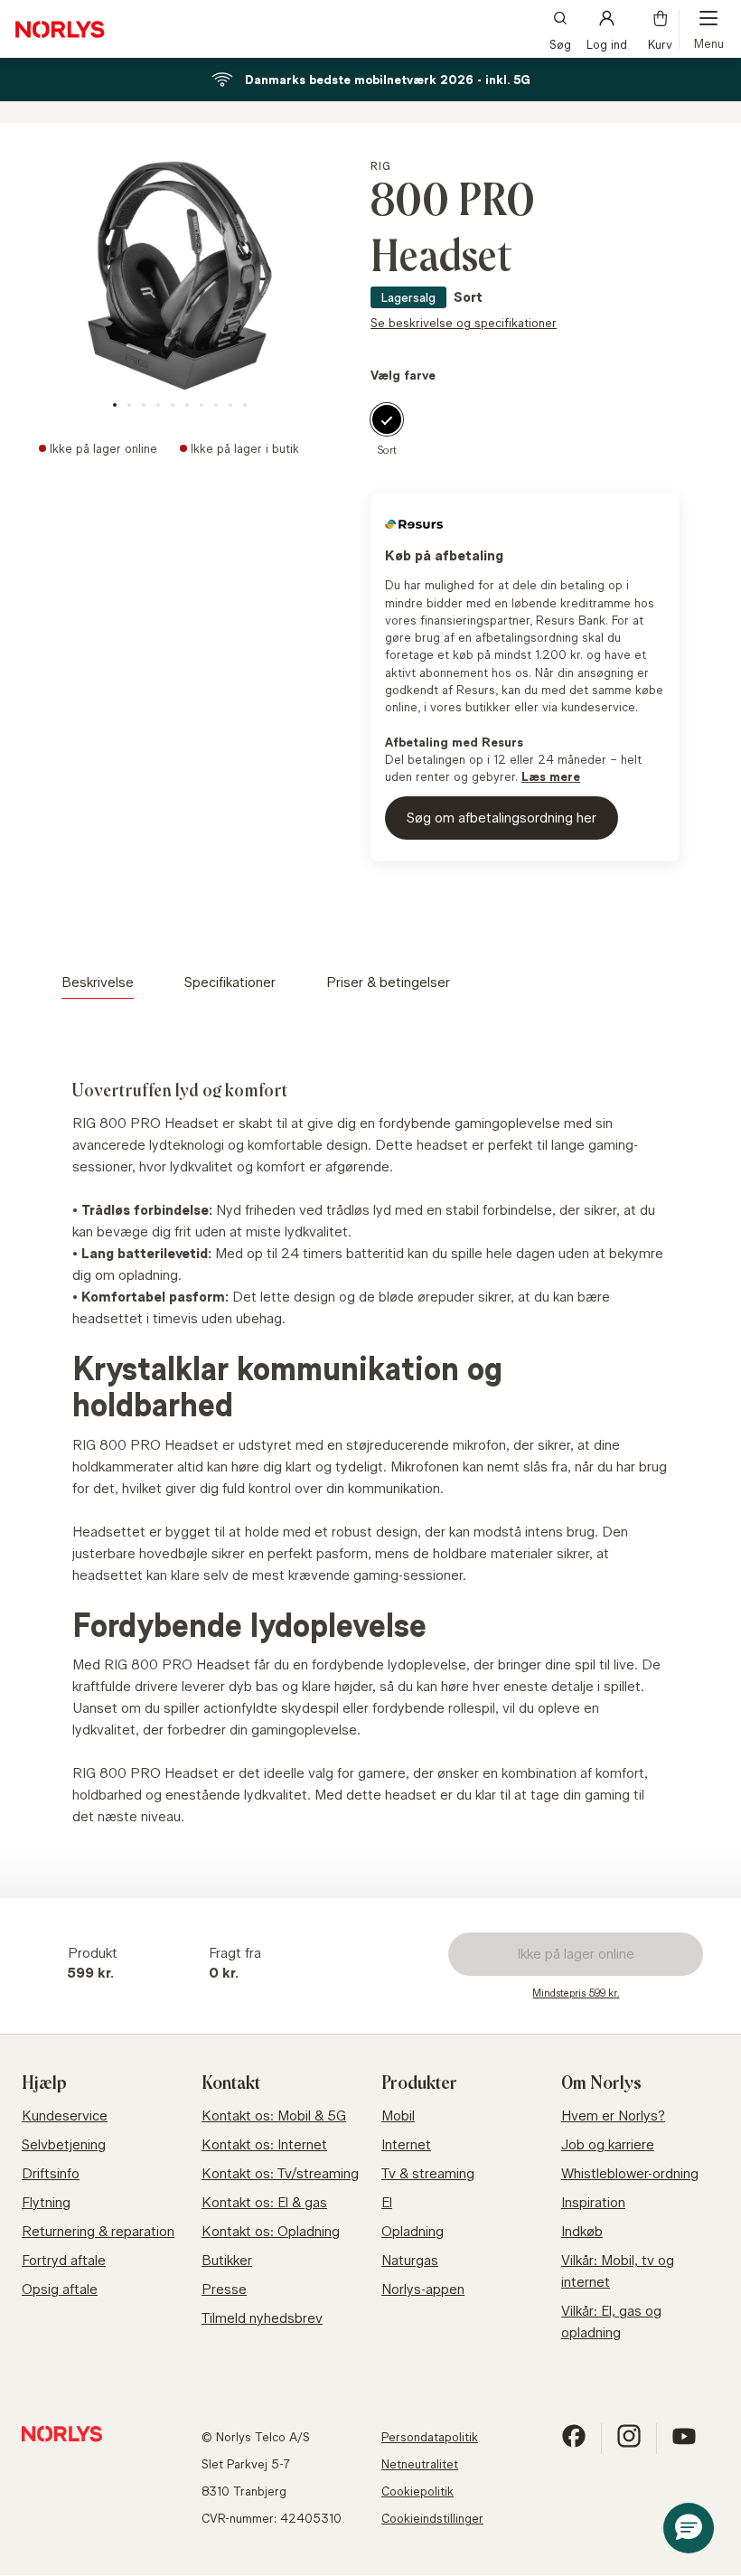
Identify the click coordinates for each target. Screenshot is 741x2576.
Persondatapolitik (430, 2437)
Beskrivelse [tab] (98, 982)
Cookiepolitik (417, 2491)
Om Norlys (601, 2083)
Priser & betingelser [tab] (388, 982)
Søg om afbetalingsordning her (502, 818)
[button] (689, 2528)
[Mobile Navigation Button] (708, 29)
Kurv (660, 43)
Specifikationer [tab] (230, 982)
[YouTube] (684, 2444)
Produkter (419, 2083)
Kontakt (231, 2083)
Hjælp (44, 2083)
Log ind (607, 43)
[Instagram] (629, 2444)
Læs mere (551, 776)
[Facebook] (574, 2444)
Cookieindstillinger (432, 2518)
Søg (560, 43)
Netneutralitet (420, 2464)
